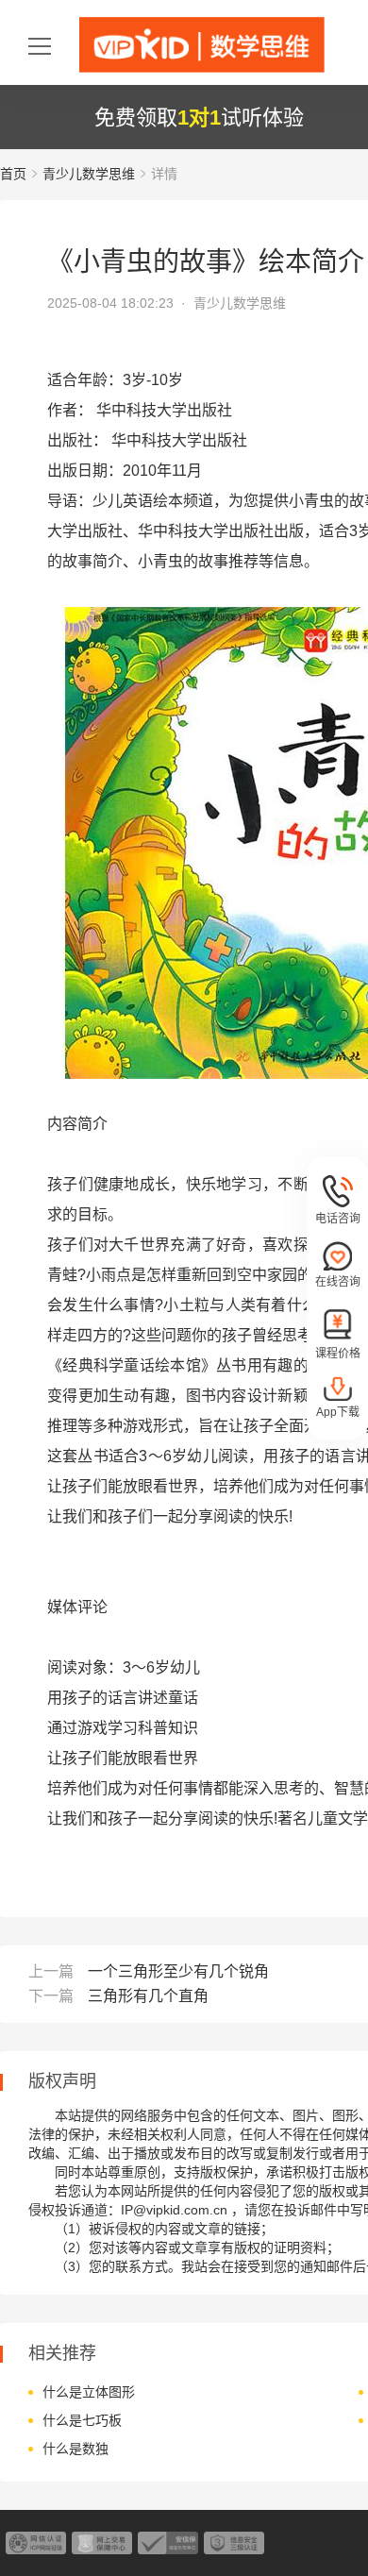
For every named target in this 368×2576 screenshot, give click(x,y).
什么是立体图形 (89, 2392)
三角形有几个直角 (148, 1996)
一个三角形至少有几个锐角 (178, 1971)
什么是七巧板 (82, 2420)
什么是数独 (75, 2449)
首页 (13, 174)
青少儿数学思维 (89, 174)
